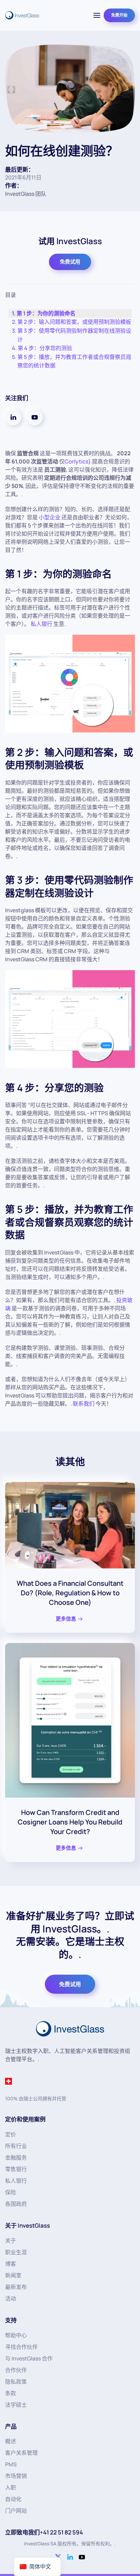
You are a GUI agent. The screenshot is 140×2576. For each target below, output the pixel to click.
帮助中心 (16, 2335)
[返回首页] (22, 15)
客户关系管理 (21, 2453)
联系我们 (84, 1404)
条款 (11, 2393)
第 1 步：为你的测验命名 (46, 313)
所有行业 (16, 2146)
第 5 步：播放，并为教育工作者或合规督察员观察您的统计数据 (74, 361)
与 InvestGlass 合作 (29, 2358)
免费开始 (119, 15)
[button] (97, 15)
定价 (11, 2134)
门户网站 (16, 2511)
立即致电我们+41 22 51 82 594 (44, 2532)
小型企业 (50, 517)
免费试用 (70, 262)
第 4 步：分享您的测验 (45, 348)
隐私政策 (16, 2382)
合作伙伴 (16, 2370)
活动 (11, 2298)
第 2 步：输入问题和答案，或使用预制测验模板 (74, 322)
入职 (11, 2487)
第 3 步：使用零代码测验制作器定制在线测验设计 (74, 335)
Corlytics (76, 461)
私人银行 (41, 624)
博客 (11, 2264)
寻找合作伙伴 (21, 2347)
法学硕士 (16, 2405)
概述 (11, 2441)
